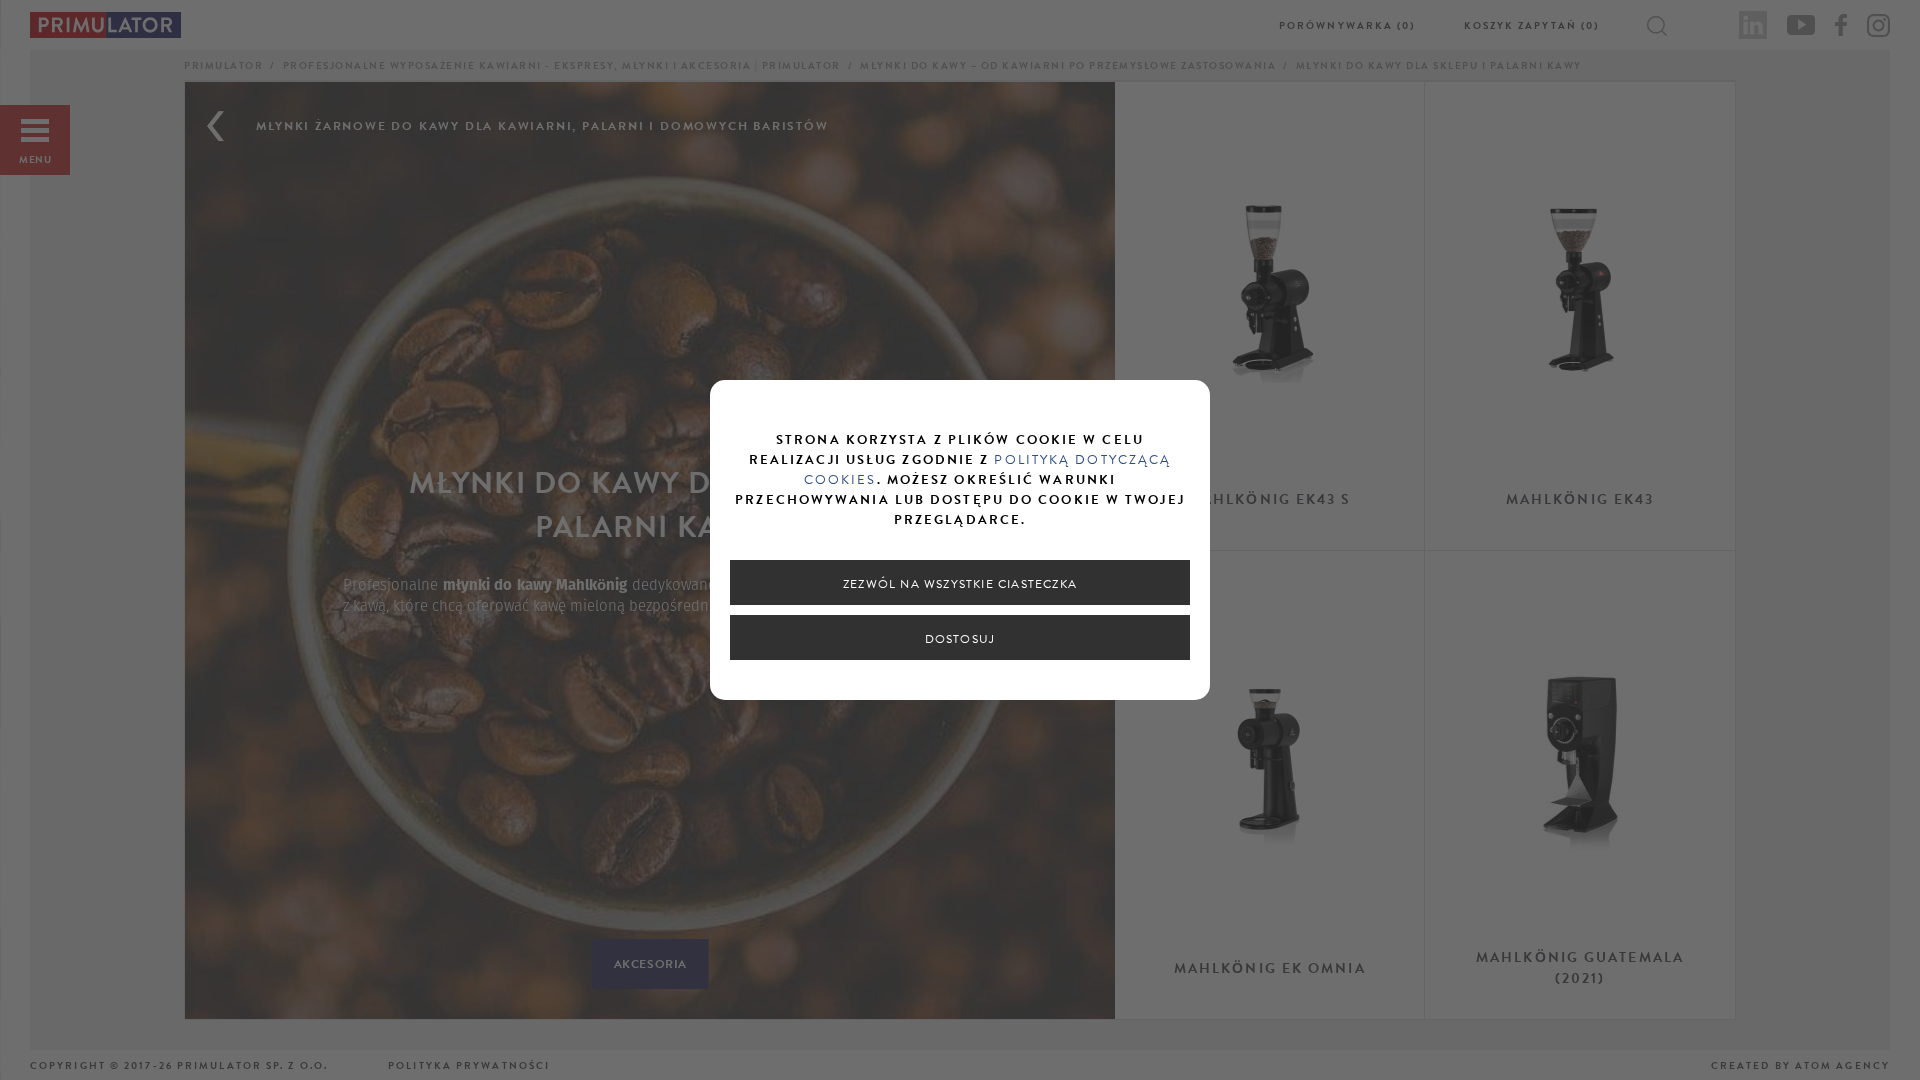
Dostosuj (960, 639)
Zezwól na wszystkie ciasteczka (960, 584)
